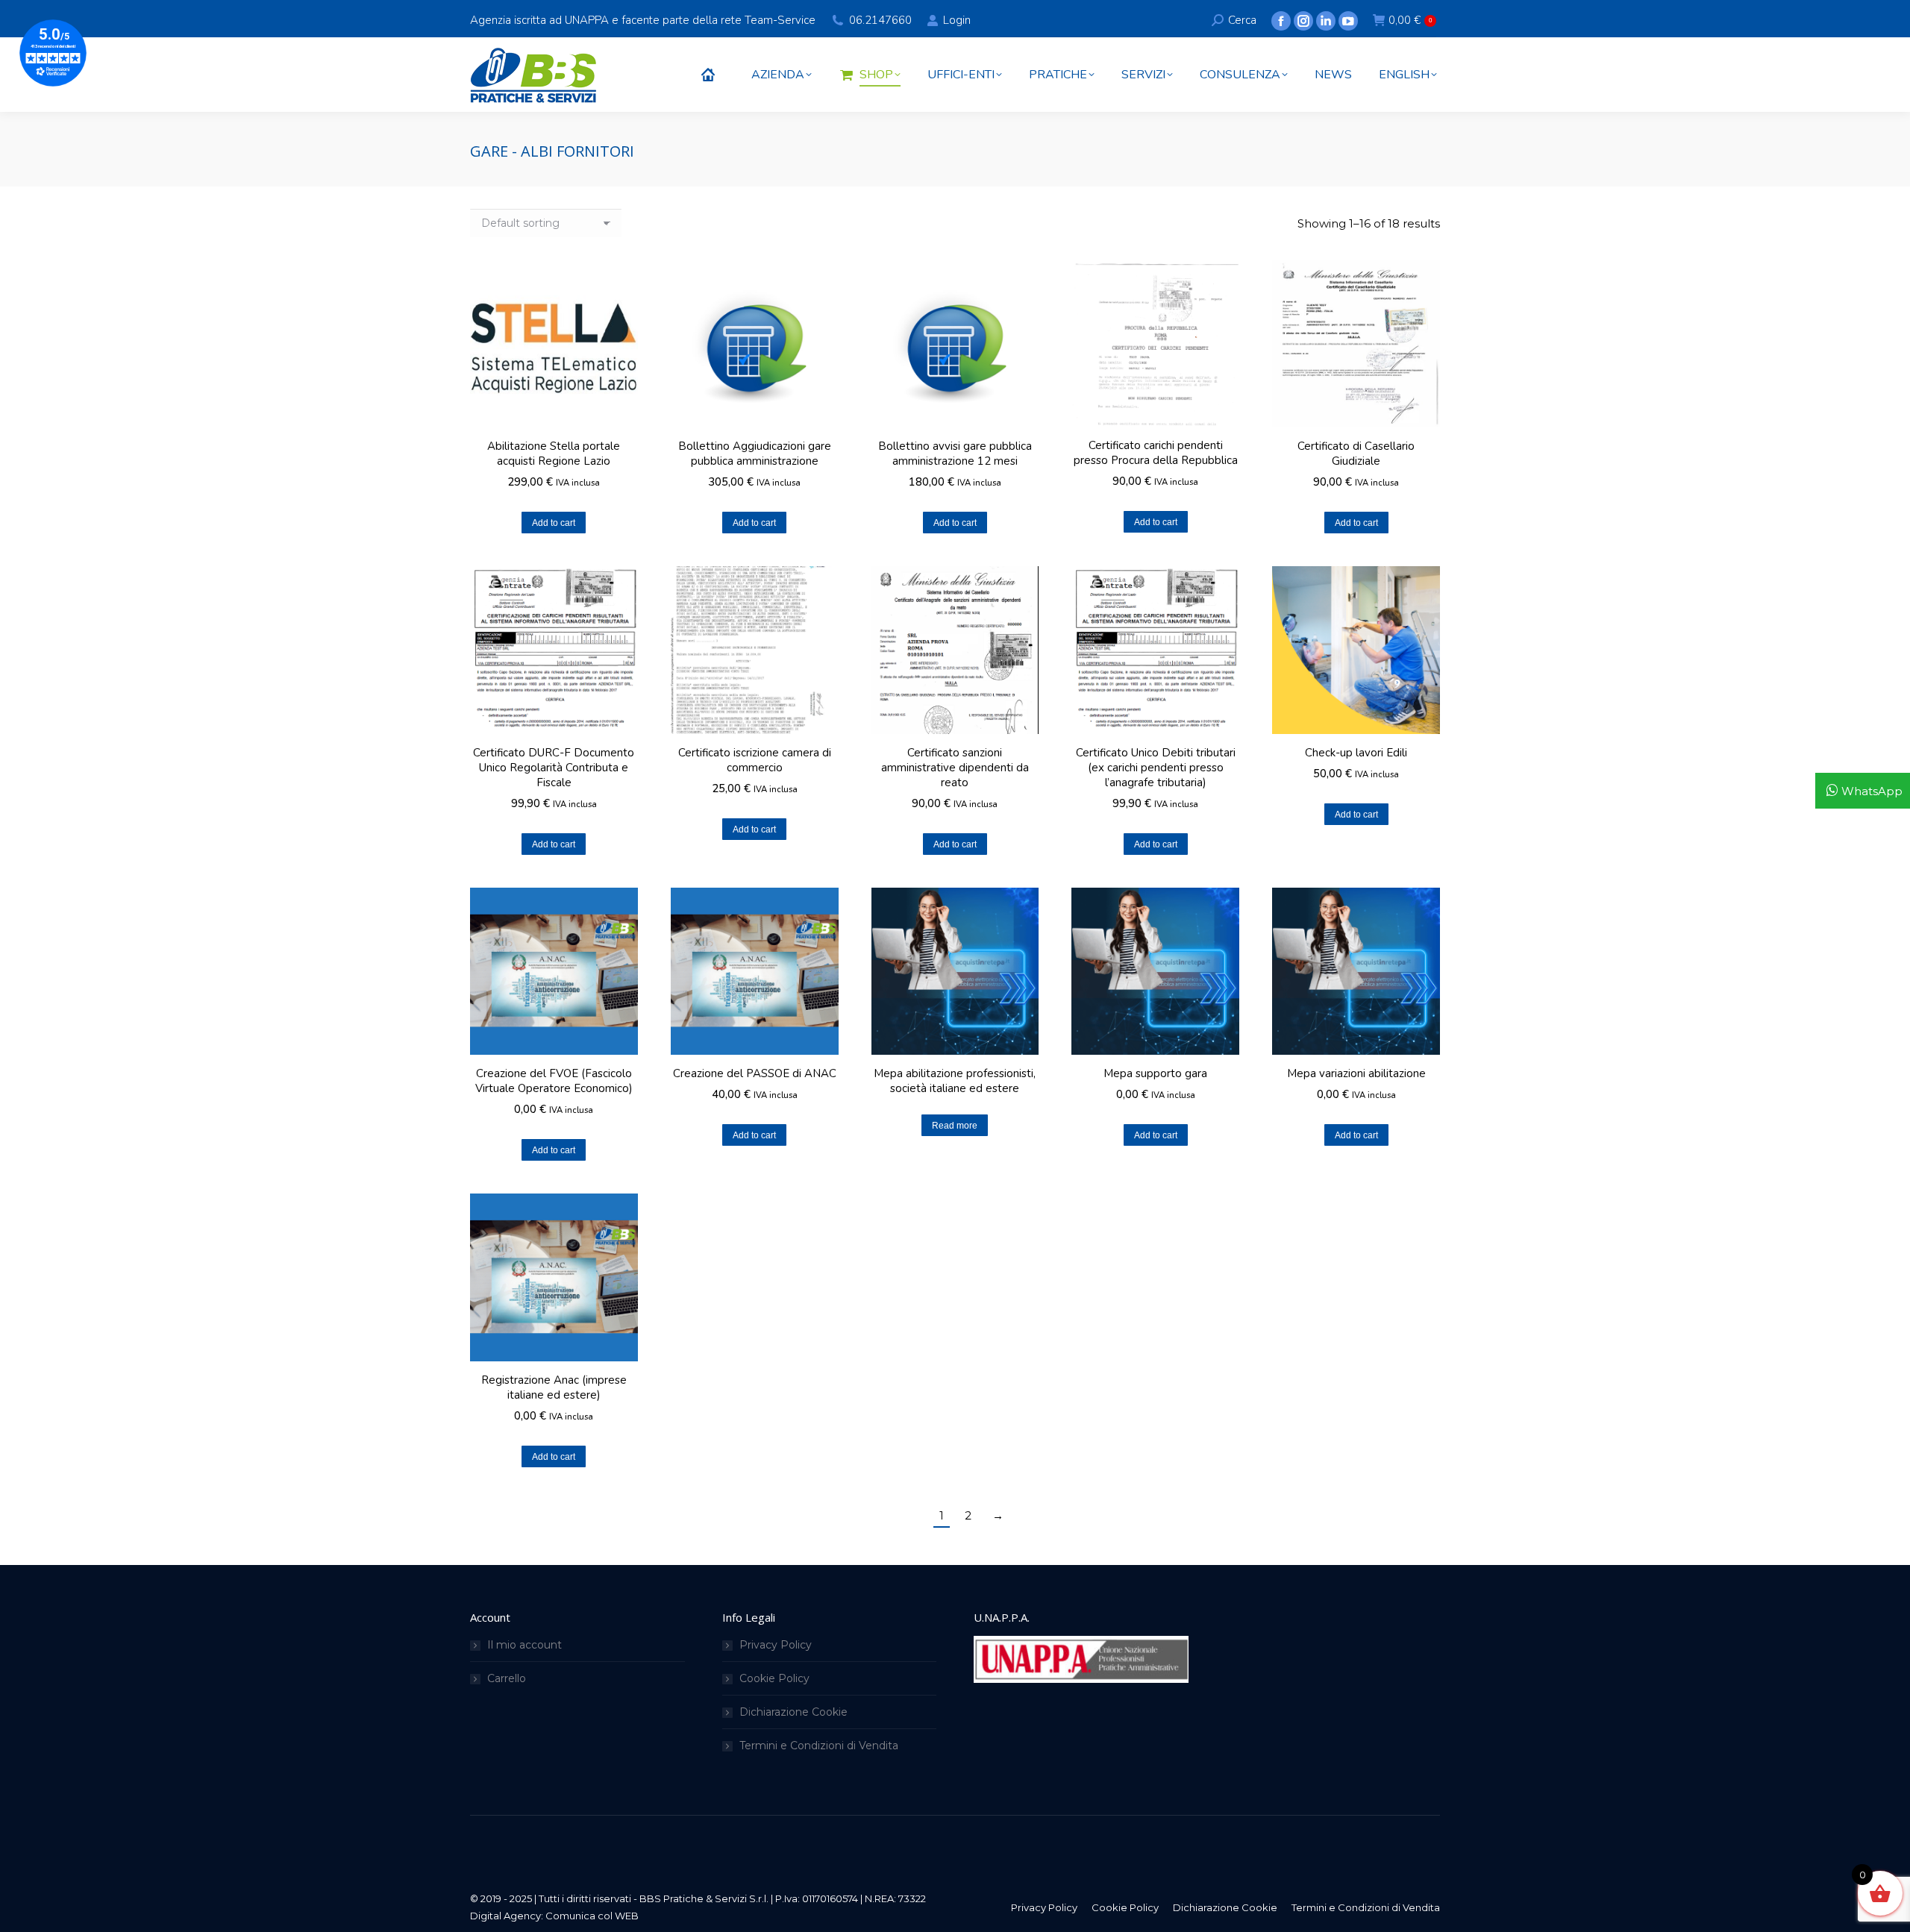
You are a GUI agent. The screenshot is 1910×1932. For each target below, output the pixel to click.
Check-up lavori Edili (1356, 753)
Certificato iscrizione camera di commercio (755, 760)
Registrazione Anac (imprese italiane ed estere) (554, 1387)
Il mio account (525, 1645)
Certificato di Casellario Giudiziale (1356, 454)
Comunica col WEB (592, 1916)
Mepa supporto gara (1155, 1073)
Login (956, 20)
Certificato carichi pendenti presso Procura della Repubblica (1156, 453)
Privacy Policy (776, 1645)
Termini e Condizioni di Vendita (819, 1746)
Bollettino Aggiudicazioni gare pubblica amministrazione (755, 454)
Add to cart (554, 523)
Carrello (507, 1678)
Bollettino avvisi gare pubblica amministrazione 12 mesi (955, 454)
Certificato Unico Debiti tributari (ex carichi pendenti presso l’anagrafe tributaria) (1156, 768)
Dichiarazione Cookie (793, 1712)
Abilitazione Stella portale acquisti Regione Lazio (554, 454)
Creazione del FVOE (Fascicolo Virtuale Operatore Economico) (554, 1081)
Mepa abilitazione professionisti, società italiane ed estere (955, 1081)
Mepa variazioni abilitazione (1356, 1073)
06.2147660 (880, 20)
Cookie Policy (774, 1678)
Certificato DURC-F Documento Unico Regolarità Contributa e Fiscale (554, 768)
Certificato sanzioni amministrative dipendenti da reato (955, 768)
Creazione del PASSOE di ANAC (755, 1073)
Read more (955, 1126)
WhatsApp (1872, 791)
